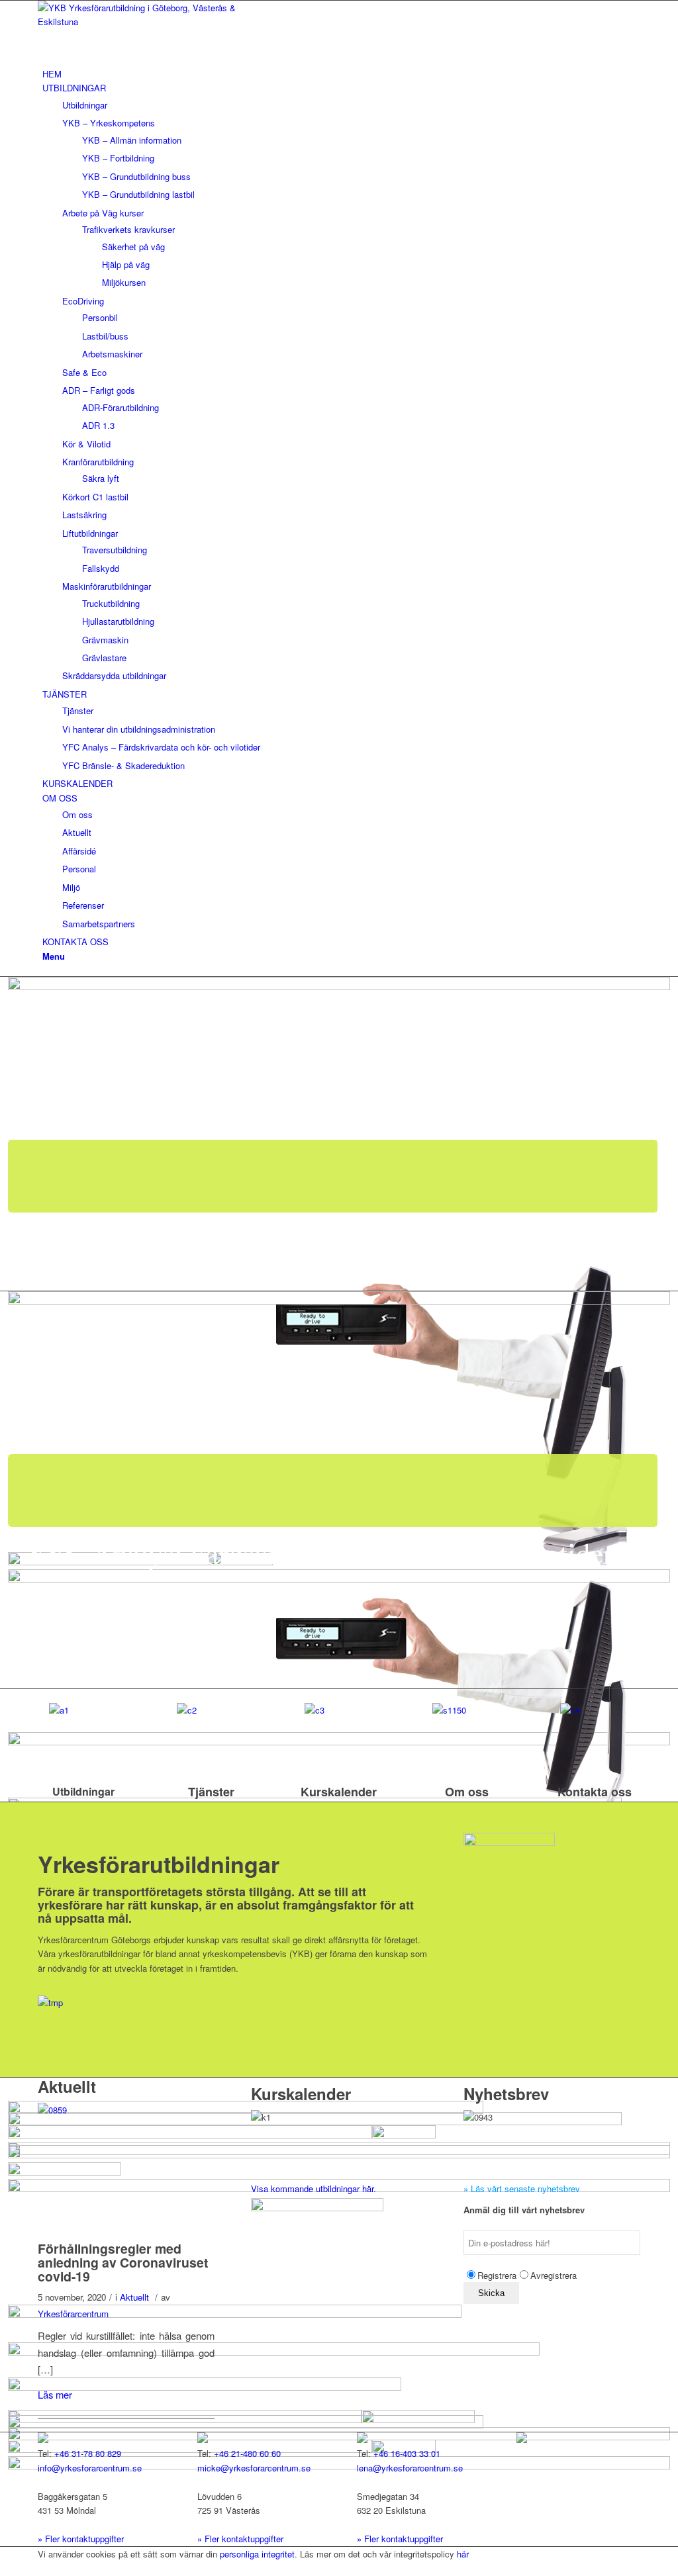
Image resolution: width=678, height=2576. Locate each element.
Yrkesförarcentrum (73, 2314)
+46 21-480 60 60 (247, 2453)
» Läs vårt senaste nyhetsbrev (522, 2188)
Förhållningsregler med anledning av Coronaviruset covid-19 (123, 2263)
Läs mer (55, 2394)
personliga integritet (257, 2554)
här (463, 2554)
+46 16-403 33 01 (407, 2453)
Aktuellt (134, 2297)
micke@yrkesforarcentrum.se (254, 2468)
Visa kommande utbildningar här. (314, 2188)
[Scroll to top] (3, 2568)
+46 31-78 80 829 (88, 2453)
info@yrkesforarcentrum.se (90, 2468)
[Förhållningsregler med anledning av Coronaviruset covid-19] (126, 2205)
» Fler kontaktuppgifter (81, 2539)
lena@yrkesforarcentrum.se (410, 2468)
